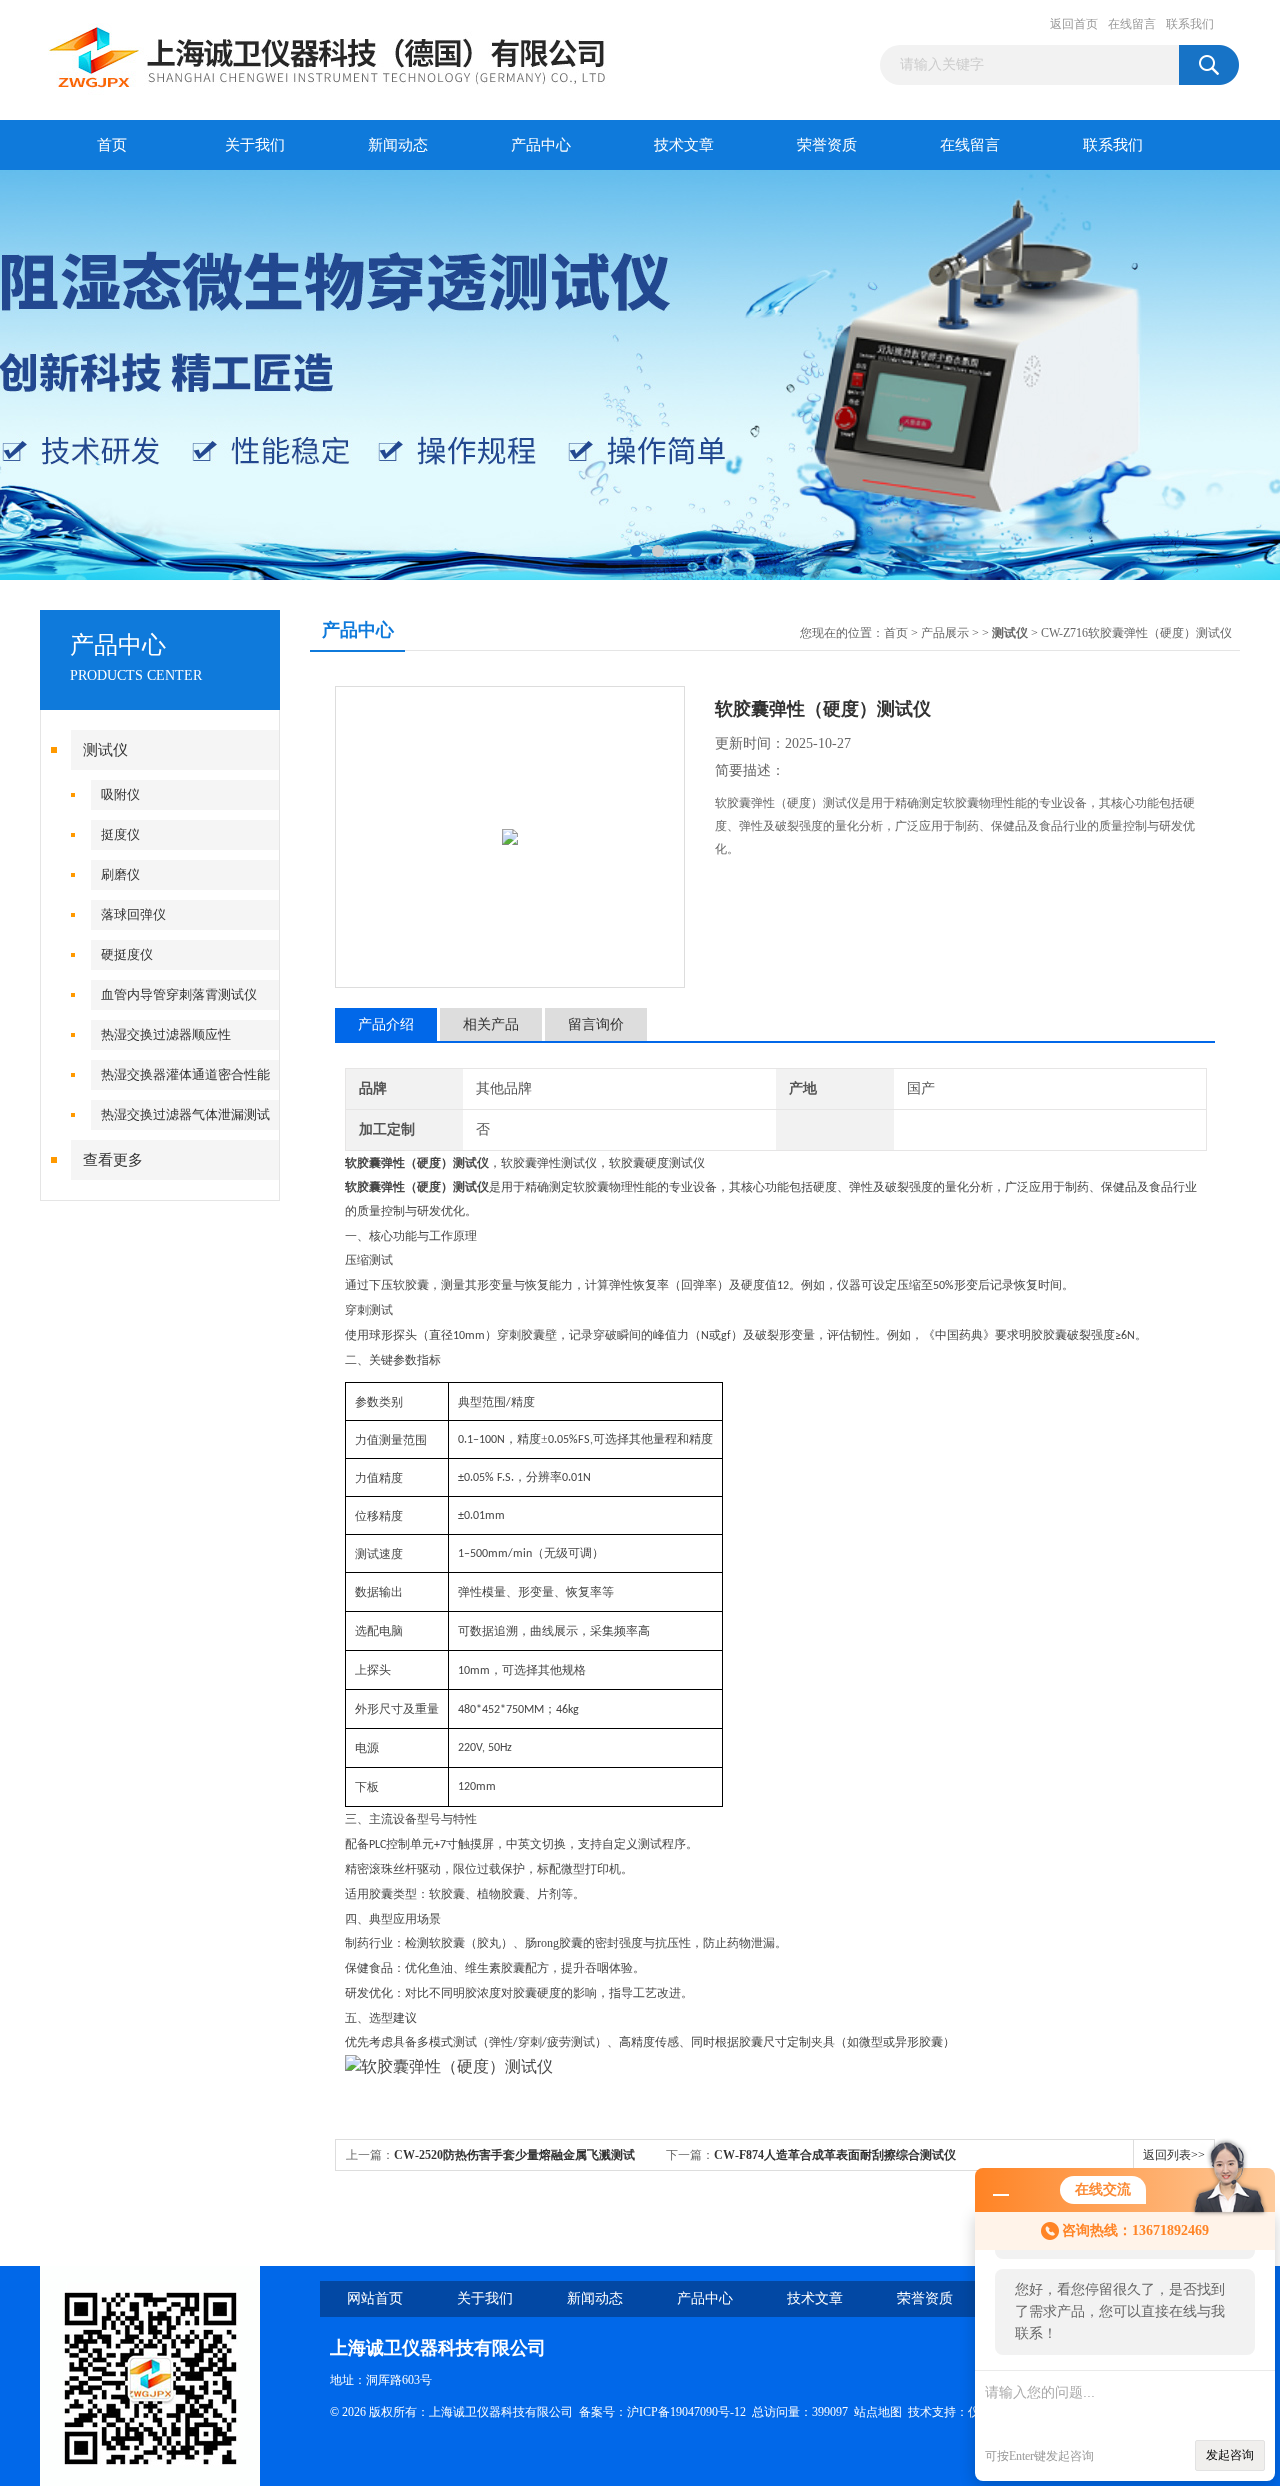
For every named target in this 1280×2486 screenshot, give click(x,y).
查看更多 (113, 1160)
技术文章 (684, 145)
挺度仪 (120, 834)
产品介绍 (386, 1024)
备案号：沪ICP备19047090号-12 (662, 2412)
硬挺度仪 (127, 954)
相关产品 (491, 1024)
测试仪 (105, 750)
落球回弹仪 (133, 914)
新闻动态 (398, 145)
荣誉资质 (827, 145)
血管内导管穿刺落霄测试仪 (179, 994)
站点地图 (878, 2412)
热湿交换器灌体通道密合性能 (185, 1074)
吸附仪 (120, 794)
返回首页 (1074, 24)
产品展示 (945, 633)
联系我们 (1190, 24)
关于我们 (255, 145)
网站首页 (375, 2298)
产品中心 (541, 145)
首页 (112, 145)
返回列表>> (1174, 2155)
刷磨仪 (120, 874)
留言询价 (596, 1024)
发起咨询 (1230, 2455)
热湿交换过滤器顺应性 (166, 1034)
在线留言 (1132, 24)
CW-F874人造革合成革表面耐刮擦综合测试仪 (835, 2155)
